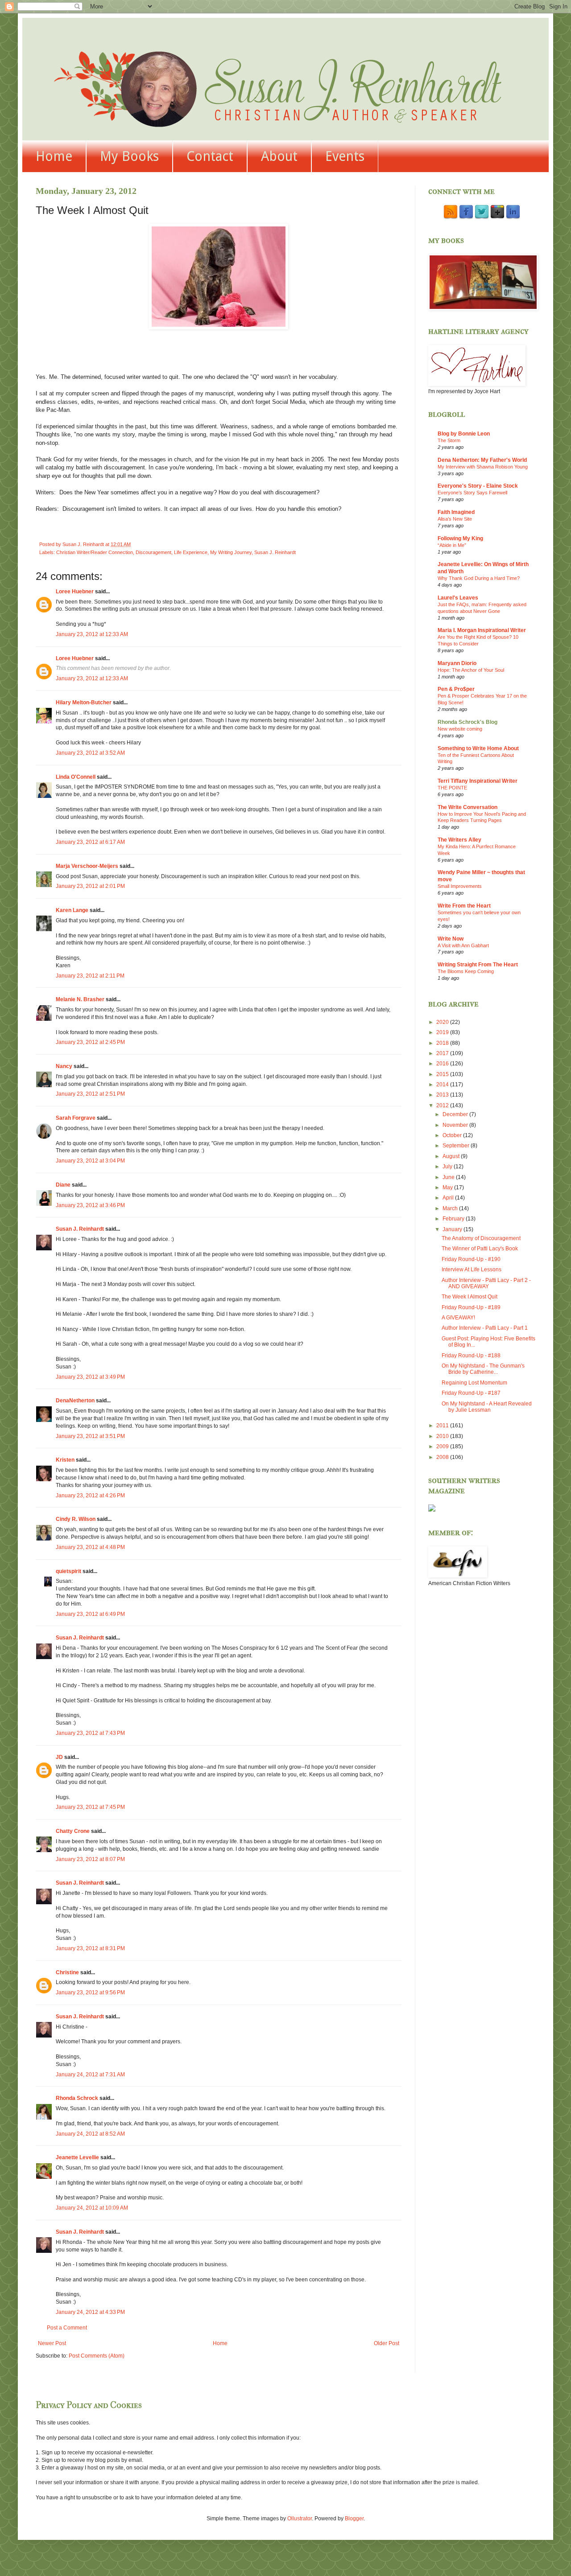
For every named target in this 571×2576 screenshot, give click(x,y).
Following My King (460, 538)
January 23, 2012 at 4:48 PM (90, 1547)
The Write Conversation (468, 807)
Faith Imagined (456, 512)
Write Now (451, 939)
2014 (443, 1085)
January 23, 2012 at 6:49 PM (90, 1614)
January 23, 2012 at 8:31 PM (90, 1948)
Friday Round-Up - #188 (471, 1356)
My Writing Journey (231, 552)
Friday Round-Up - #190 (471, 1259)
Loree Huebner (75, 592)
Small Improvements (460, 886)
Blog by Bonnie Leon (464, 434)
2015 (443, 1074)
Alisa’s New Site (455, 519)
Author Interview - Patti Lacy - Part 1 (485, 1328)
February (454, 1219)
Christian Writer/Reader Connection (95, 552)
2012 (443, 1105)
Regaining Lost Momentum (474, 1383)
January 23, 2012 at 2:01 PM (90, 886)
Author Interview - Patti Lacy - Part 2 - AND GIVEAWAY (486, 1283)
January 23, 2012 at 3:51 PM (90, 1436)
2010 (443, 1436)
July (448, 1167)
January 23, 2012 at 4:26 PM (90, 1495)
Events (345, 156)
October (453, 1135)
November (456, 1125)
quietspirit (68, 1571)
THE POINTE (452, 788)
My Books (129, 156)
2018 (443, 1043)
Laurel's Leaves (458, 598)
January (453, 1229)
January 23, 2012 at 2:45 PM (90, 1042)
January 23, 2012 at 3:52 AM (90, 753)
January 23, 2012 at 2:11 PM (90, 976)
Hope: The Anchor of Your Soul (471, 670)
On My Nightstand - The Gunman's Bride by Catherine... (483, 1369)
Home (54, 156)
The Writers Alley (459, 840)
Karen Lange (72, 910)
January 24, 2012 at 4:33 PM (90, 2312)
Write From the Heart (464, 906)
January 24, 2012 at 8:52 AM (90, 2134)
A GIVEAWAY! (458, 1318)
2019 (443, 1032)
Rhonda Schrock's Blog (468, 722)
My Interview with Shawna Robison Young (483, 467)
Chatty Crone (73, 1831)
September (457, 1146)
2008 (443, 1457)
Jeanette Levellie (77, 2157)
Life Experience (191, 552)
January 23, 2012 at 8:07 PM (90, 1859)
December (456, 1114)
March (451, 1208)
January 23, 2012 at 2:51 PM (90, 1094)
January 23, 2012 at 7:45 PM (90, 1807)
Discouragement (153, 552)
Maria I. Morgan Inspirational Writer (482, 630)
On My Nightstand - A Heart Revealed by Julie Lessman (487, 1407)
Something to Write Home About (478, 748)
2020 (443, 1022)
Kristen (65, 1460)
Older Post (387, 2343)
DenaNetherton (75, 1401)
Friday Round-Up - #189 (471, 1307)
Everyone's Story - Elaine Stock (478, 486)
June (449, 1177)
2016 (443, 1064)
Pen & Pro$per (456, 689)
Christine (67, 1972)
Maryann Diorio (457, 663)
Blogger (354, 2518)
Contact (210, 156)
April (449, 1198)
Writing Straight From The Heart (478, 965)
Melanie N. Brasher (80, 999)
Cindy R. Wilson (76, 1519)
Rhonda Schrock (77, 2098)
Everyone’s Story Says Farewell (472, 493)
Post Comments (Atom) (97, 2356)
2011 (443, 1426)
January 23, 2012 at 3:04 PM (90, 1161)
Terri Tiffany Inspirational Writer (478, 781)
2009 (443, 1446)
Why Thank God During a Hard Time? (479, 578)
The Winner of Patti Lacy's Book (480, 1249)
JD (59, 1757)
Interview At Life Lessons (472, 1270)
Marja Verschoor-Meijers (87, 866)
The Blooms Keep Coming (466, 971)
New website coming (460, 729)
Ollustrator (300, 2518)
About (279, 156)
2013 (443, 1095)
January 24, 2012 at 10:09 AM (92, 2208)
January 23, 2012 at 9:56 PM (90, 1993)
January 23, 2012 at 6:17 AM (90, 842)
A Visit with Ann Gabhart (463, 945)
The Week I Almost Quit (470, 1297)
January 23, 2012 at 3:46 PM (90, 1205)
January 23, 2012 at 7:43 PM (90, 1733)
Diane (63, 1185)
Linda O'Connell (76, 777)
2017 (443, 1053)
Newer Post (52, 2343)
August (452, 1156)
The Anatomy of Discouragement (481, 1238)
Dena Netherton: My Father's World (482, 460)
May (448, 1187)
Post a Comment (67, 2328)
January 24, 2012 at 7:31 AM (90, 2075)
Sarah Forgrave (76, 1118)
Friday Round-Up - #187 (471, 1393)
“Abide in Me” (452, 545)
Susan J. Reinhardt (275, 552)
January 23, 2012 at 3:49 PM (90, 1377)
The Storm (449, 440)
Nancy (64, 1066)
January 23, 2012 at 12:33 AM (92, 634)
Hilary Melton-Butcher (84, 703)
